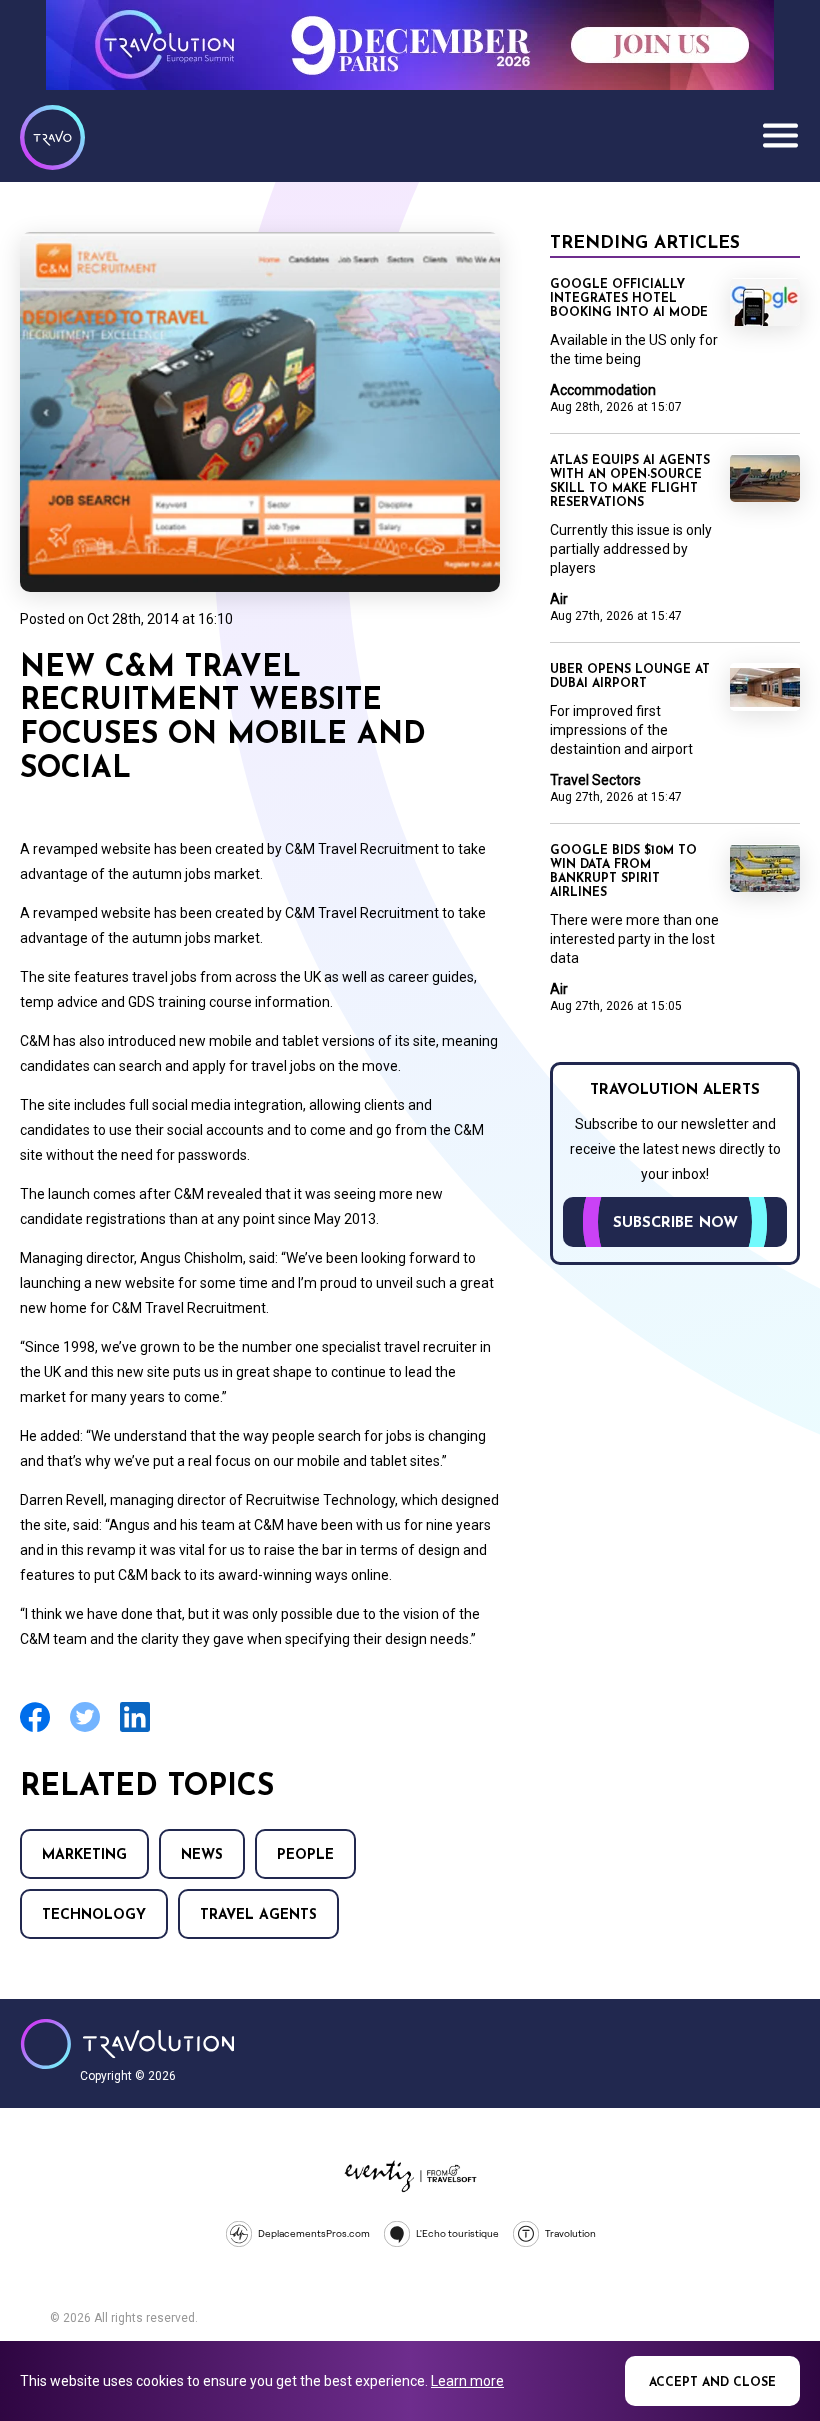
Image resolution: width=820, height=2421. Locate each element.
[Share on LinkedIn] (135, 1729)
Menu (780, 135)
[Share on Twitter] (85, 1729)
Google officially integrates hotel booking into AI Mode (629, 299)
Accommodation (603, 390)
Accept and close (712, 2383)
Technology (94, 1915)
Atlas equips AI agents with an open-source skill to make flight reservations (630, 482)
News (202, 1855)
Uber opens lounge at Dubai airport (630, 677)
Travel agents (258, 1915)
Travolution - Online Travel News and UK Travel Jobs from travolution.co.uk (127, 2044)
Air (559, 599)
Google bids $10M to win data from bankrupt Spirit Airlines (623, 872)
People (305, 1855)
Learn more (467, 2381)
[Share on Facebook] (35, 1729)
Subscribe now (675, 1223)
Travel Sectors (595, 780)
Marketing (84, 1855)
